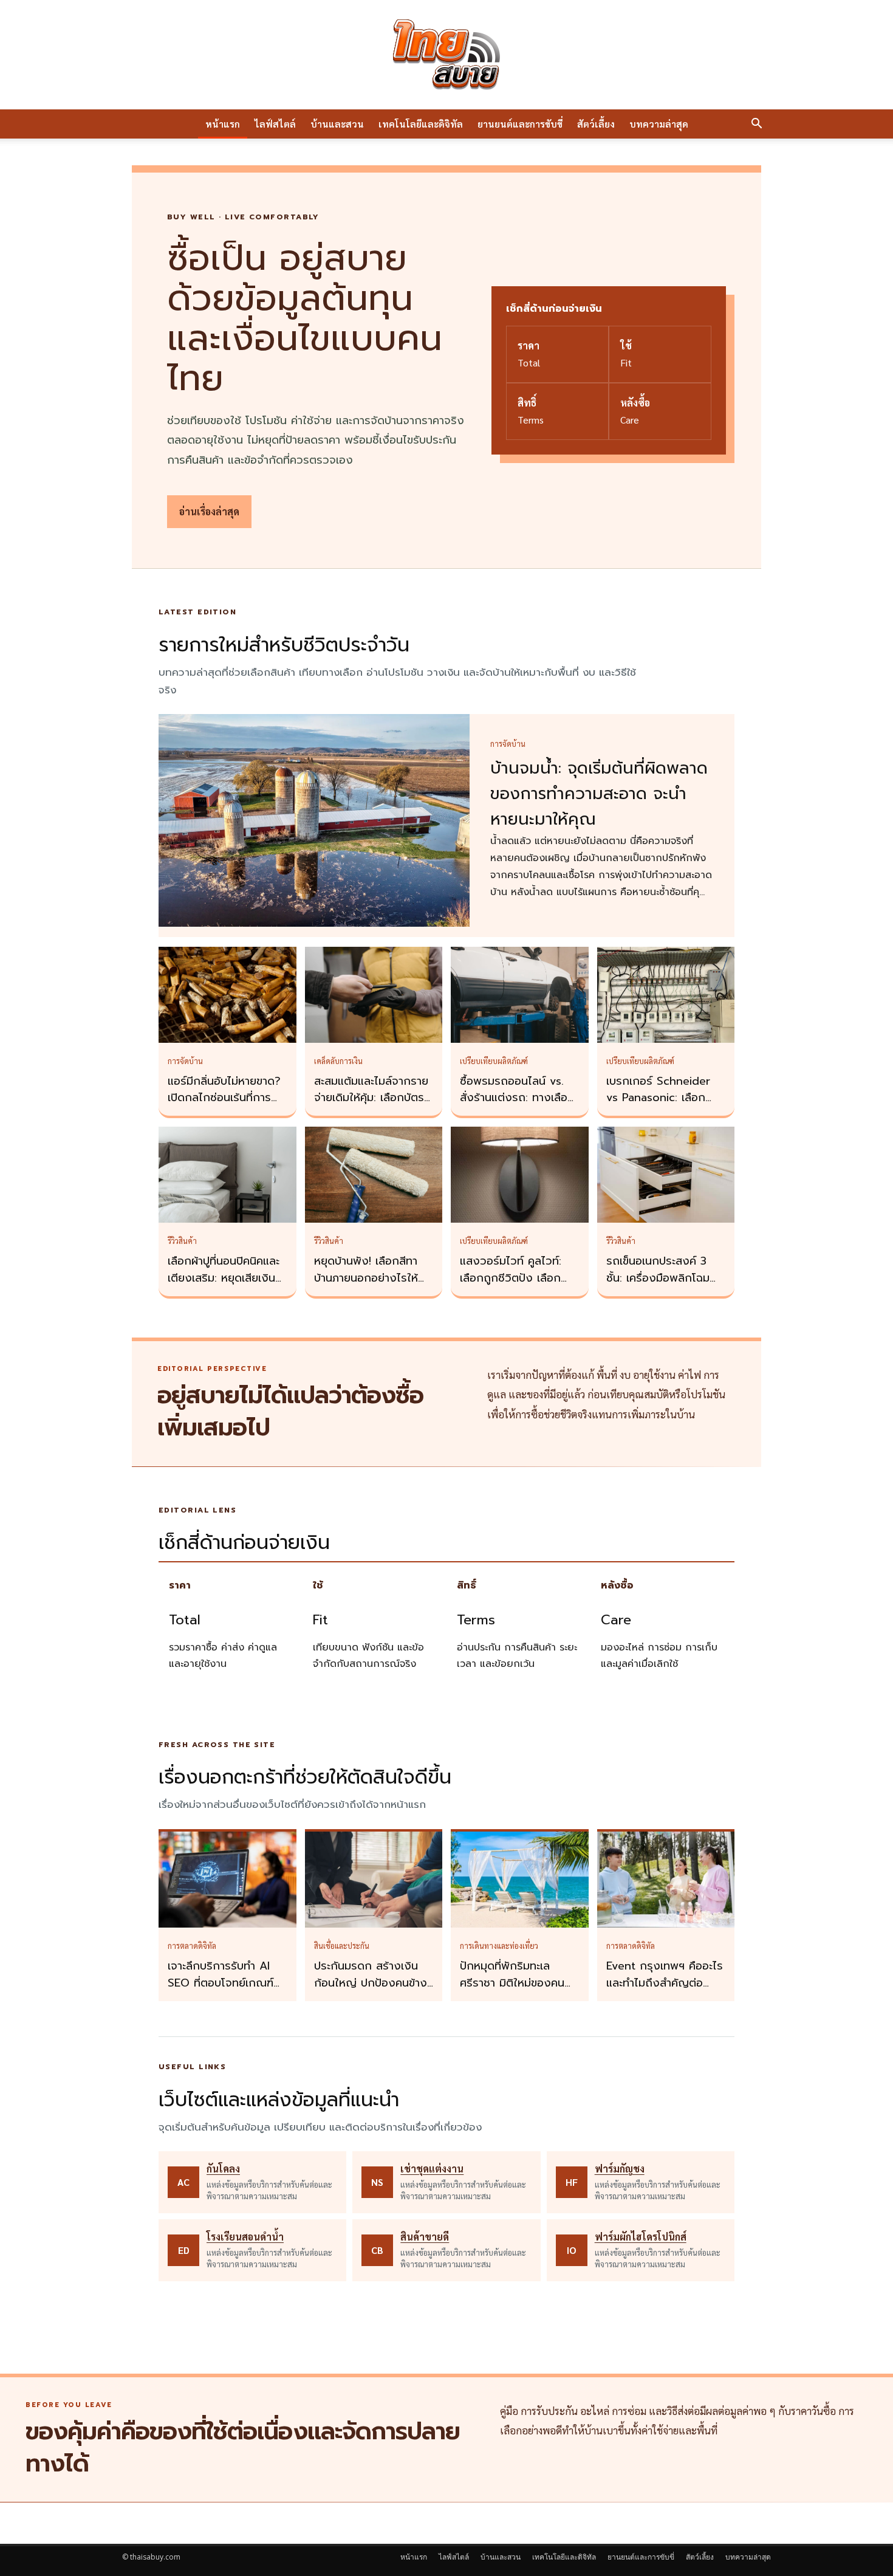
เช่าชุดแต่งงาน (432, 2169)
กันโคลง (223, 2169)
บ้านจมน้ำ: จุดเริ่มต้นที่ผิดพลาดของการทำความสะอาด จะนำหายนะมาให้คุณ (599, 794)
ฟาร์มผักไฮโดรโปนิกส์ (641, 2237)
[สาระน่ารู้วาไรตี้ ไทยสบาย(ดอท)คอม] (446, 55)
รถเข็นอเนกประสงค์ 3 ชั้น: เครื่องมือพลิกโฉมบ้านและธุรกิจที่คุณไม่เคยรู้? (662, 1286)
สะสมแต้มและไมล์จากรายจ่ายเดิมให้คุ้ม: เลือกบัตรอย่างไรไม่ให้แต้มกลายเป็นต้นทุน (371, 1107)
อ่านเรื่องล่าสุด (209, 511)
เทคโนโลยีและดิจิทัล (421, 124)
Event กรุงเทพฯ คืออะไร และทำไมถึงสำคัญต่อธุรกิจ (665, 1983)
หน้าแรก (223, 124)
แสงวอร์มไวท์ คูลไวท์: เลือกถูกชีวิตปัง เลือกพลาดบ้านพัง (511, 1278)
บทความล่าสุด (659, 124)
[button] (756, 125)
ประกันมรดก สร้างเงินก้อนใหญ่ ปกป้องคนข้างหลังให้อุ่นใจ (371, 1983)
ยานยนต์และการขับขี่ (520, 124)
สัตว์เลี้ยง (596, 124)
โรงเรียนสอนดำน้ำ (245, 2237)
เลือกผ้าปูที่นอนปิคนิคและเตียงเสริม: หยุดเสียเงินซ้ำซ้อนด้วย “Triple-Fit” (227, 1278)
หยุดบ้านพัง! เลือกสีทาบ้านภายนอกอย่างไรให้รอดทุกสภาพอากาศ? (366, 1278)
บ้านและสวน (337, 124)
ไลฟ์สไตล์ (275, 124)
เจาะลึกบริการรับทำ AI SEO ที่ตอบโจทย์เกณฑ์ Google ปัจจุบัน (221, 1983)
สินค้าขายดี (425, 2237)
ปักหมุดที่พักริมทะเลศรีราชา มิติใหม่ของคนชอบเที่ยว (512, 1983)
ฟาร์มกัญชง (620, 2169)
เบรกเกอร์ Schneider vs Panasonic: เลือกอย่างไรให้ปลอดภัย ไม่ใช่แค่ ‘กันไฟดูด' (663, 1107)
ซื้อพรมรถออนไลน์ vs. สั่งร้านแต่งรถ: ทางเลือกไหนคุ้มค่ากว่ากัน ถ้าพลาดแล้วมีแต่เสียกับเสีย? (519, 1107)
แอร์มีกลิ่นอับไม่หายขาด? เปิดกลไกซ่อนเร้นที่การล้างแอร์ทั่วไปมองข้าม (224, 1098)
